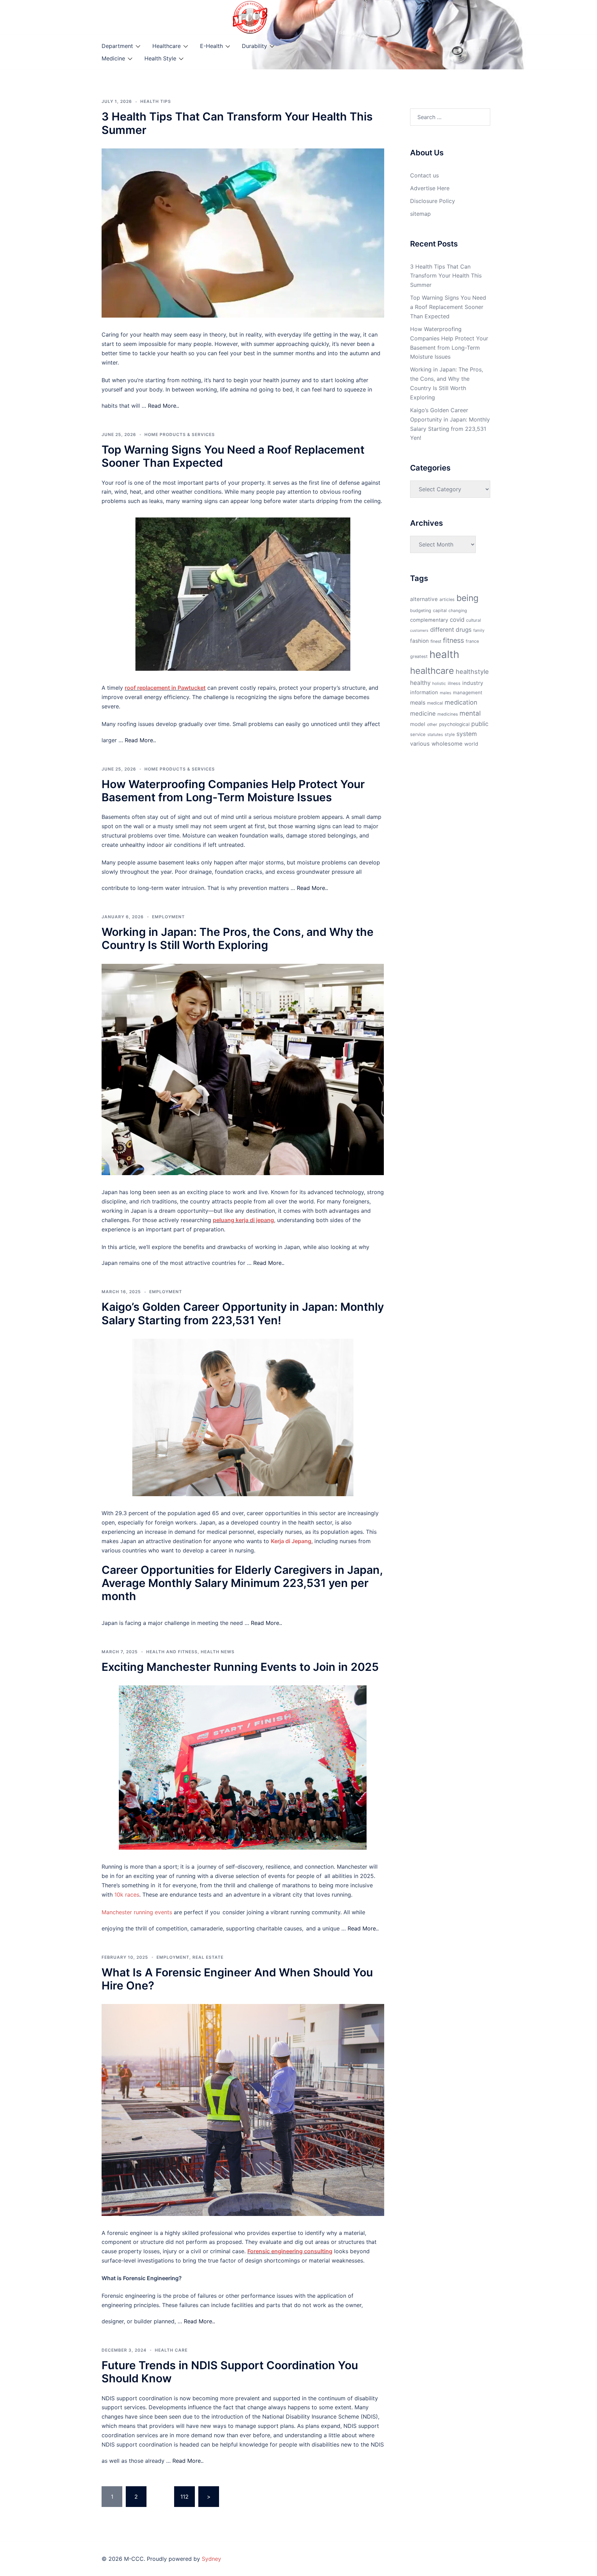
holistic (439, 684)
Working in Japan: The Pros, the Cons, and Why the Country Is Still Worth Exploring (238, 938)
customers (419, 631)
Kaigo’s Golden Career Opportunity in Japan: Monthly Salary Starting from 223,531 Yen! (243, 1313)
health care (171, 2350)
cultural (473, 620)
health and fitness (172, 1652)
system (467, 734)
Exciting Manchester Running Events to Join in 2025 (240, 1667)
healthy (420, 683)
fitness (453, 640)
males (446, 693)
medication (461, 702)
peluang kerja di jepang (243, 1220)
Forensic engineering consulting (290, 2251)
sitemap (420, 214)
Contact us (424, 175)
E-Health (211, 46)
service (418, 734)
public (480, 724)
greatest (419, 656)
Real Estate (208, 1957)
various (420, 744)
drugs (464, 630)
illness (454, 683)
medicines (448, 714)
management (468, 693)
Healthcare (167, 46)
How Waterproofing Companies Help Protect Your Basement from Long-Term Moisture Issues (233, 791)
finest (436, 641)
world (471, 744)
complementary (429, 620)
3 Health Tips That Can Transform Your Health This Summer (237, 123)
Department (117, 46)
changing (458, 611)
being (467, 598)
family (479, 630)
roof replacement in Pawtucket (165, 688)
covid (457, 620)
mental (470, 713)
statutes (435, 735)
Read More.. (163, 406)
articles (447, 599)
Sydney (211, 2559)
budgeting (421, 611)
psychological (454, 724)
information (424, 693)
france (472, 641)
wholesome (447, 744)
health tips (156, 101)
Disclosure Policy (433, 201)
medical (435, 703)
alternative (424, 599)
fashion (419, 641)
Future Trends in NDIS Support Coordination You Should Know (230, 2372)
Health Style (160, 58)
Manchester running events (137, 1912)
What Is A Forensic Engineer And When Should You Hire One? (237, 1979)
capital (440, 611)
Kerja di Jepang (291, 1541)
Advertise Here (430, 188)
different (442, 630)
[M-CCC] (250, 17)
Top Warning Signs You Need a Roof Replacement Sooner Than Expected (233, 456)
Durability (254, 46)
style (450, 734)
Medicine (113, 58)
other (432, 724)
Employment (168, 917)
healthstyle (472, 671)
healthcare (432, 671)
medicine (423, 713)
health (444, 654)
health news (218, 1652)
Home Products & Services (180, 434)
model (418, 724)
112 (184, 2497)
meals (418, 703)
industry (473, 683)
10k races (127, 1895)
